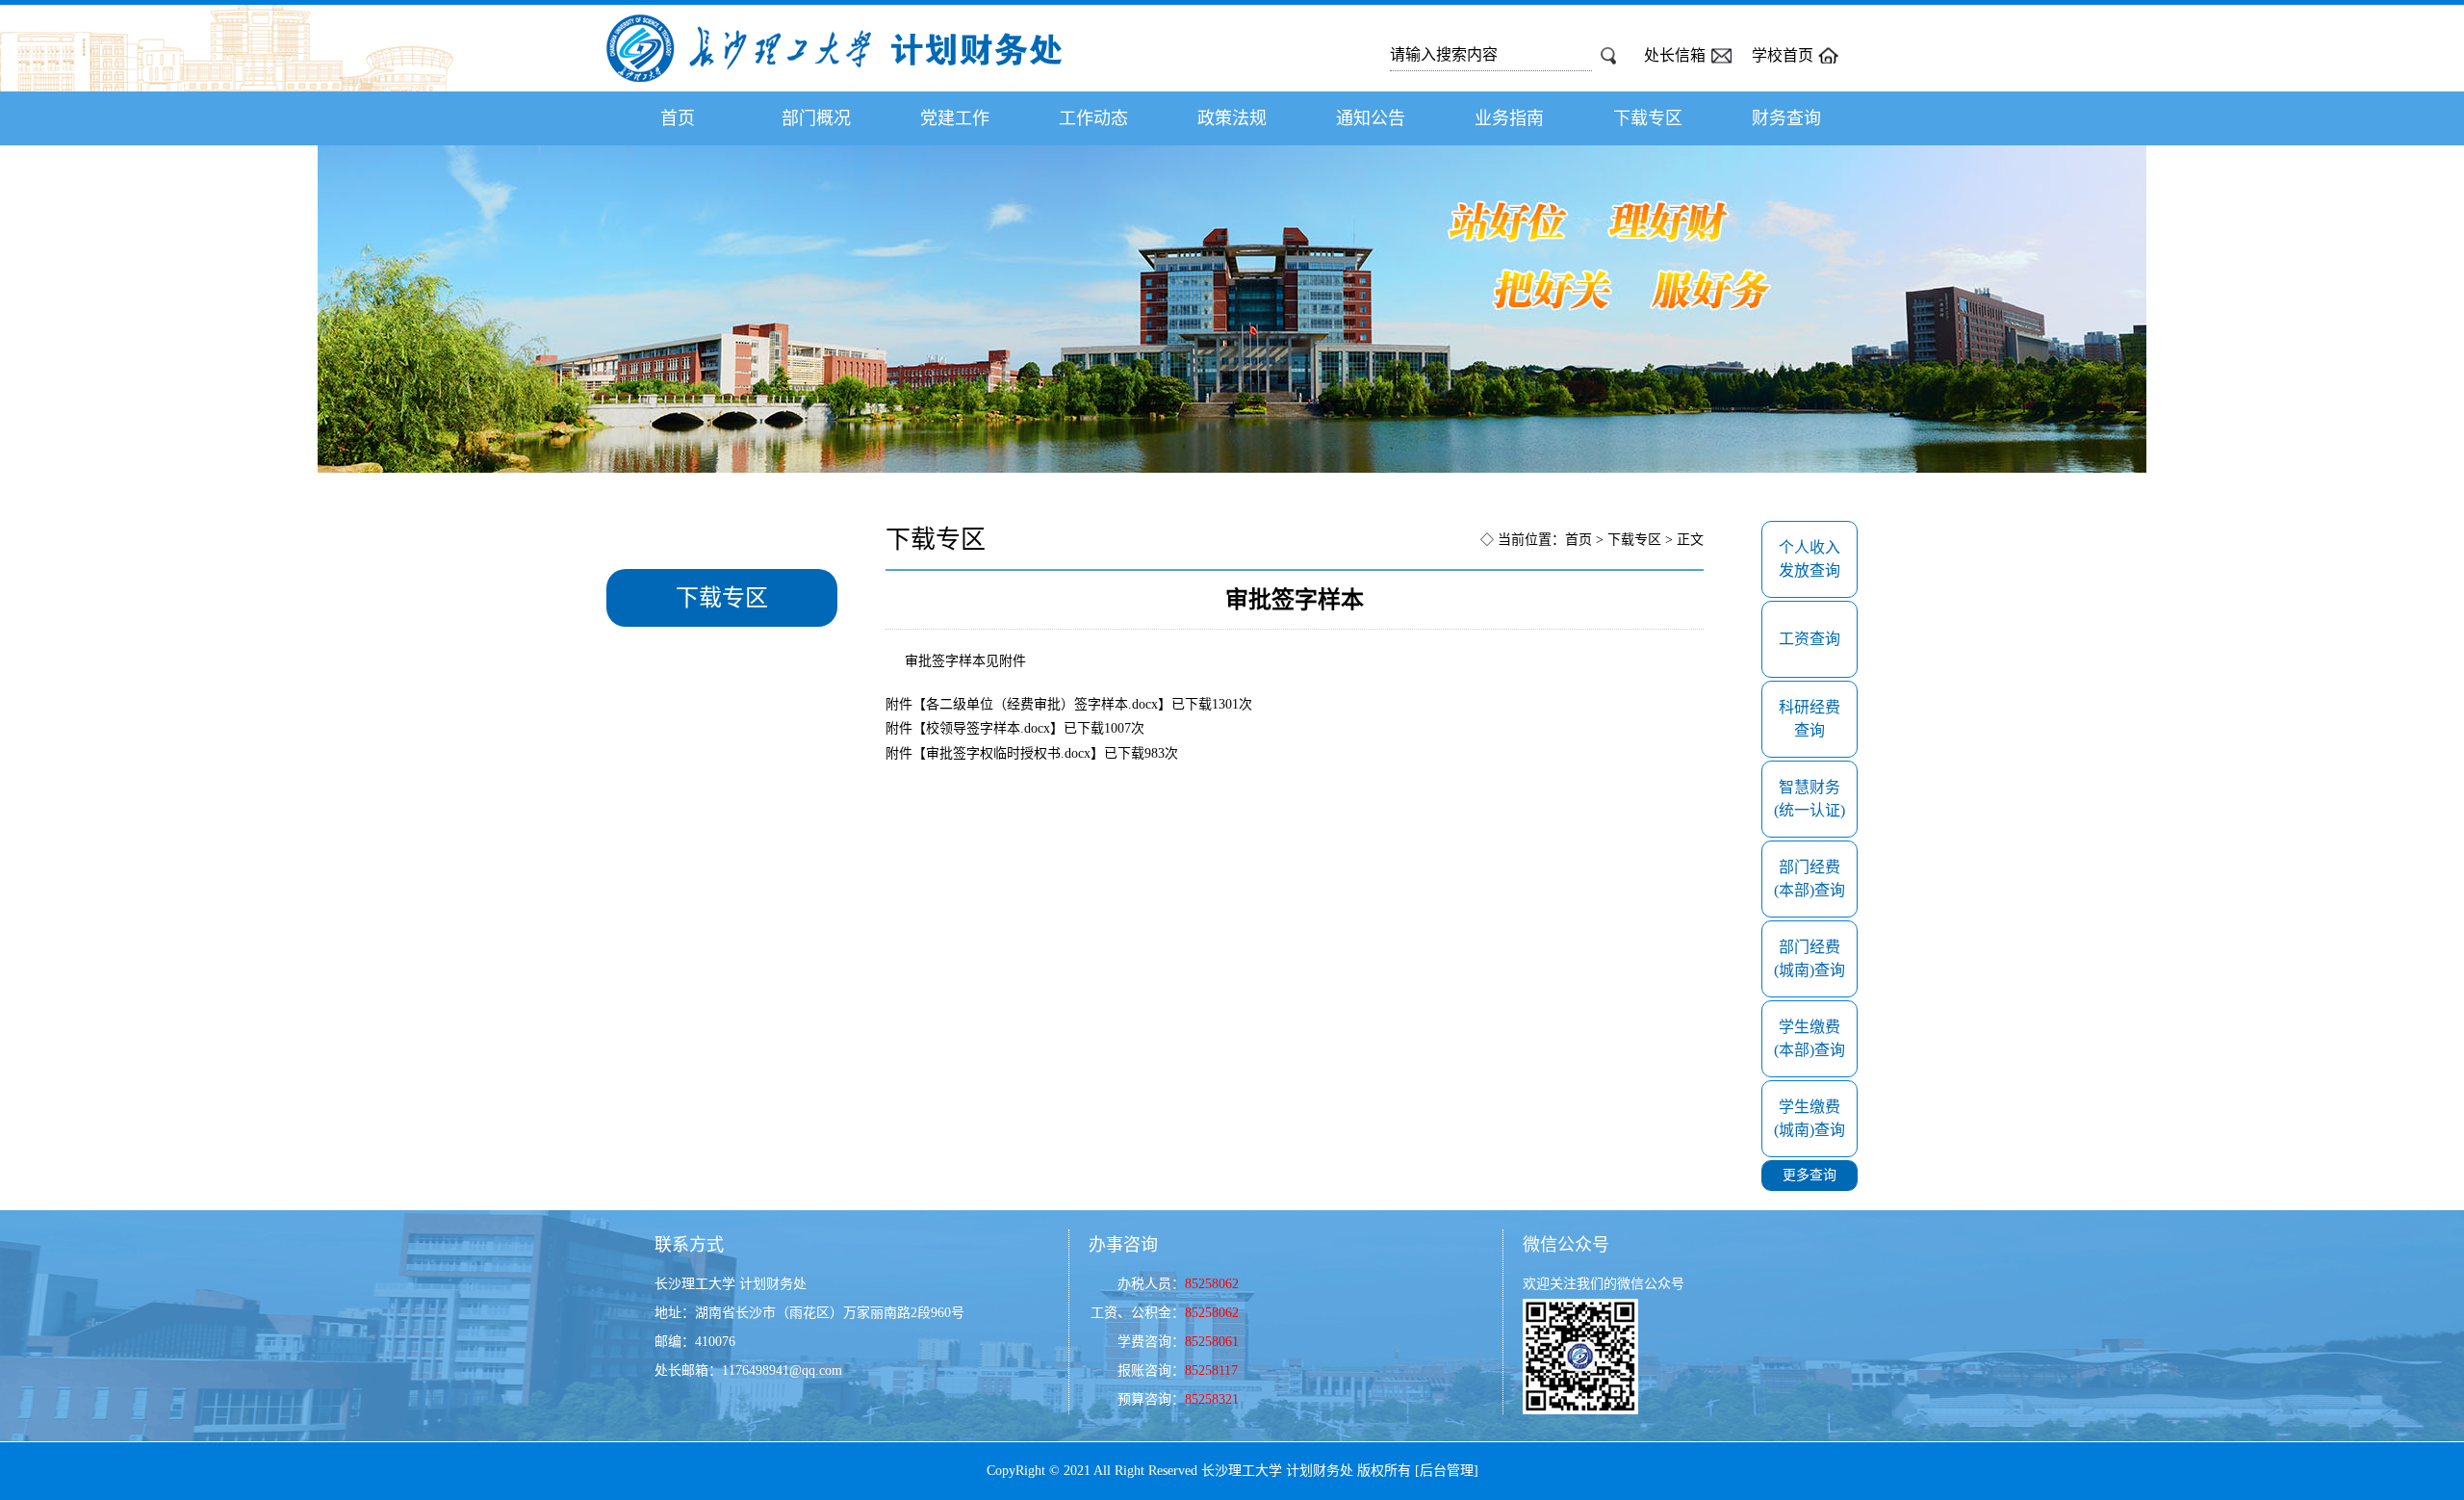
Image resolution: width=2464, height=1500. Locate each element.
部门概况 (816, 118)
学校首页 (1783, 55)
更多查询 (1809, 1175)
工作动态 (1093, 118)
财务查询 (1786, 118)
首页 (678, 118)
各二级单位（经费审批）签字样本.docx (1042, 704)
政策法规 (1232, 118)
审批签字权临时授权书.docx (1008, 753)
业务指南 (1509, 118)
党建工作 (955, 118)
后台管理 (1447, 1471)
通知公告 (1371, 118)
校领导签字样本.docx (988, 728)
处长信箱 (1675, 55)
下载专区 (1648, 118)
